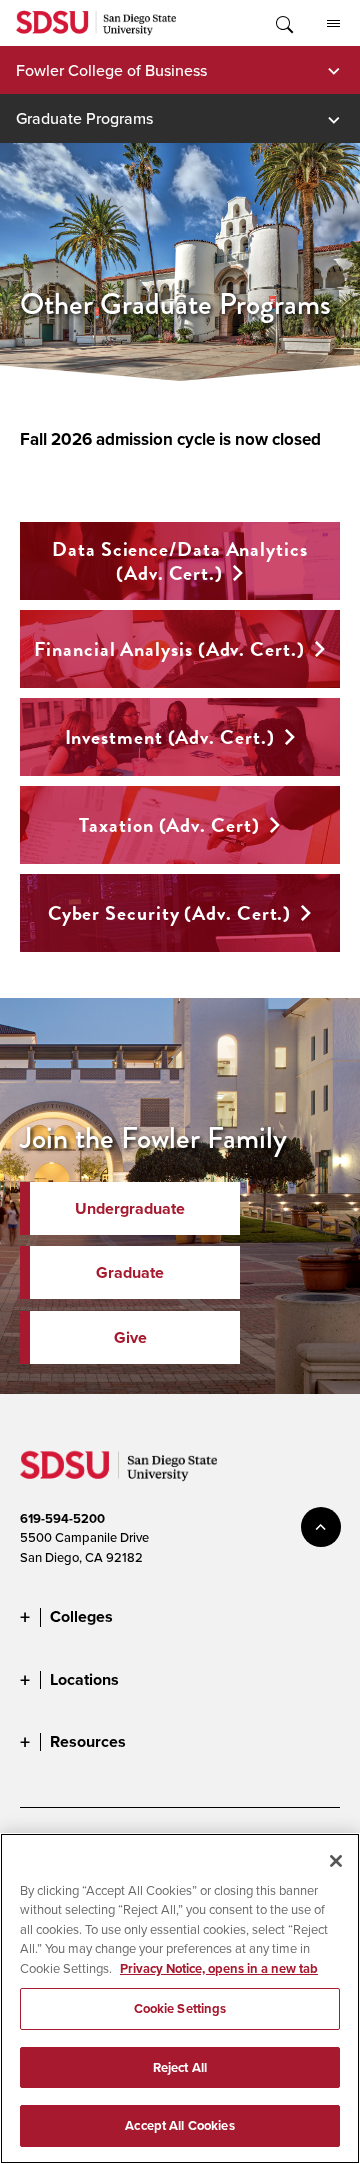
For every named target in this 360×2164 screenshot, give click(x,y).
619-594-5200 (62, 1518)
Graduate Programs (84, 118)
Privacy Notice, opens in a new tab (219, 1968)
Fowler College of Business (111, 70)
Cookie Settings (180, 2008)
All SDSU (333, 23)
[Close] (336, 1861)
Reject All (180, 2067)
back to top (321, 1527)
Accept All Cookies (179, 2125)
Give (130, 1337)
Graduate (130, 1272)
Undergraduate (130, 1208)
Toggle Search (283, 23)
